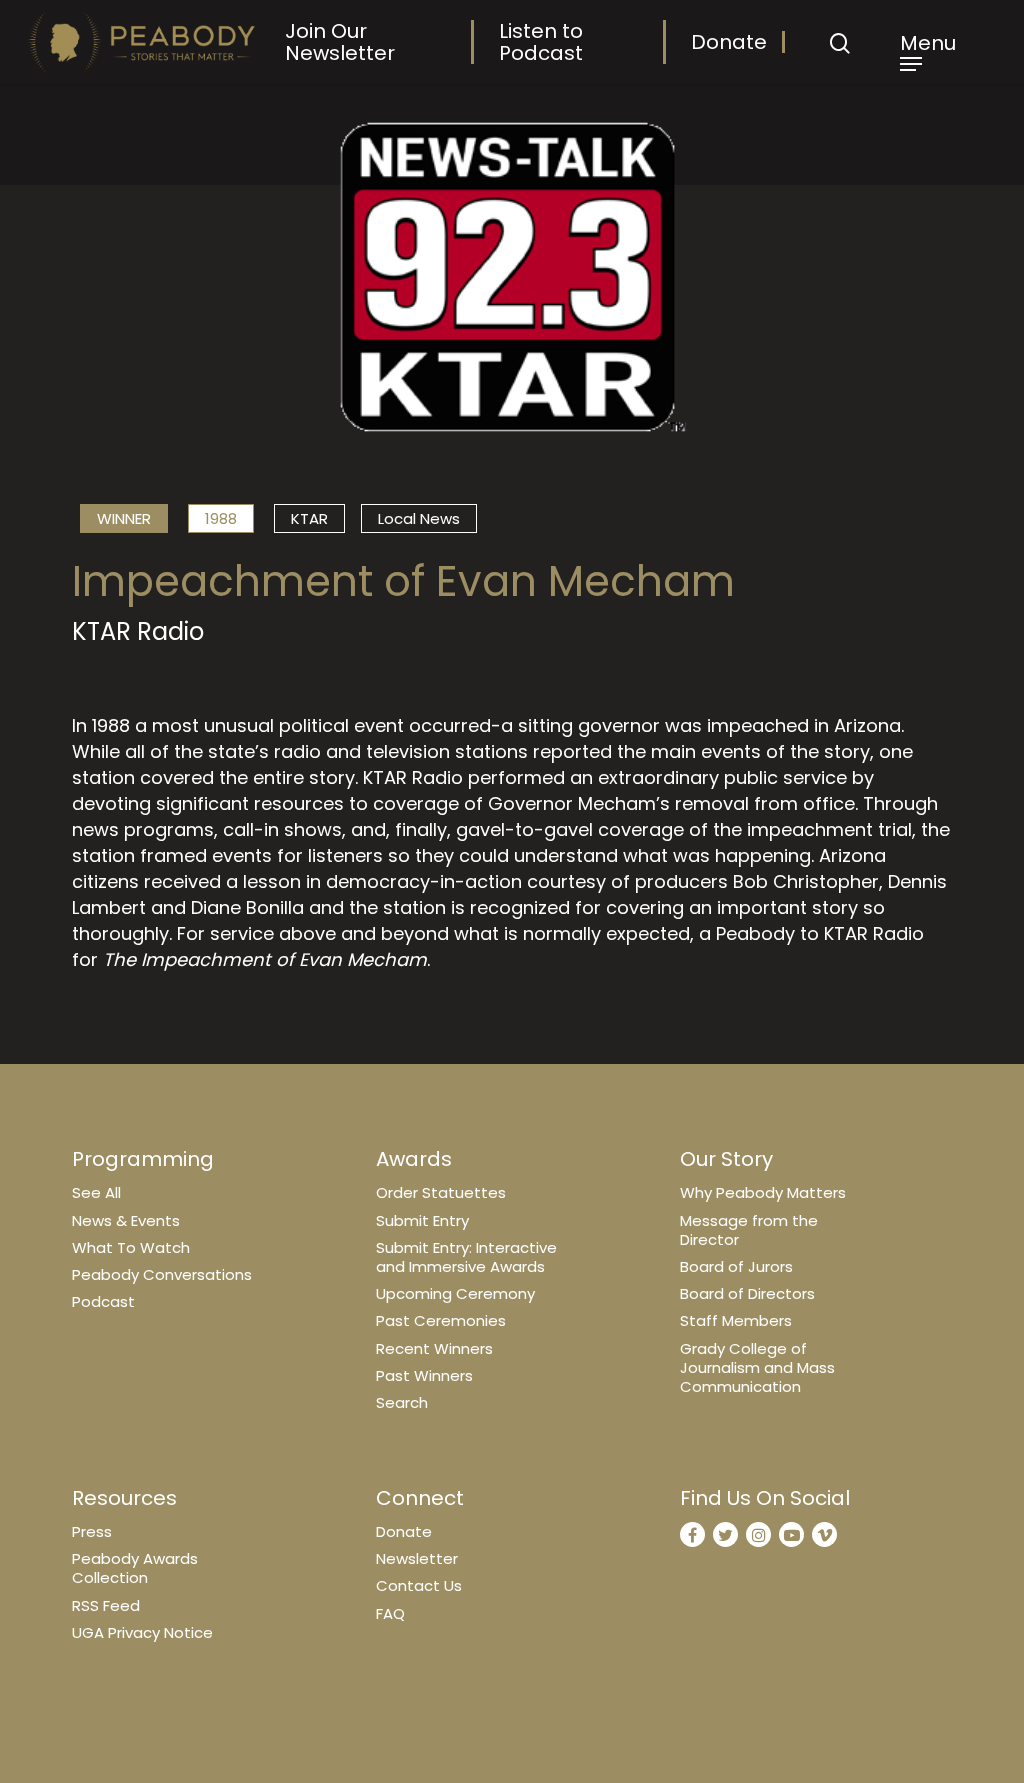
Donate (729, 42)
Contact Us (419, 1585)
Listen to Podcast (541, 42)
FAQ (390, 1613)
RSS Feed (106, 1605)
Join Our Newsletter (340, 42)
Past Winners (424, 1375)
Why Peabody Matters (763, 1192)
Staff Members (736, 1320)
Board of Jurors (736, 1266)
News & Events (126, 1220)
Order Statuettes (441, 1192)
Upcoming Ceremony (455, 1293)
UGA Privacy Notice (142, 1632)
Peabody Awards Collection (135, 1568)
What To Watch (131, 1247)
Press (92, 1531)
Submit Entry (422, 1220)
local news (419, 518)
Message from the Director (749, 1230)
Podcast (103, 1301)
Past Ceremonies (441, 1320)
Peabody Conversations (162, 1274)
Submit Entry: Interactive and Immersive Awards (466, 1257)
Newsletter (417, 1558)
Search (402, 1402)
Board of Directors (747, 1293)
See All (96, 1192)
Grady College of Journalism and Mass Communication (757, 1367)
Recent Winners (434, 1348)
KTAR (309, 518)
